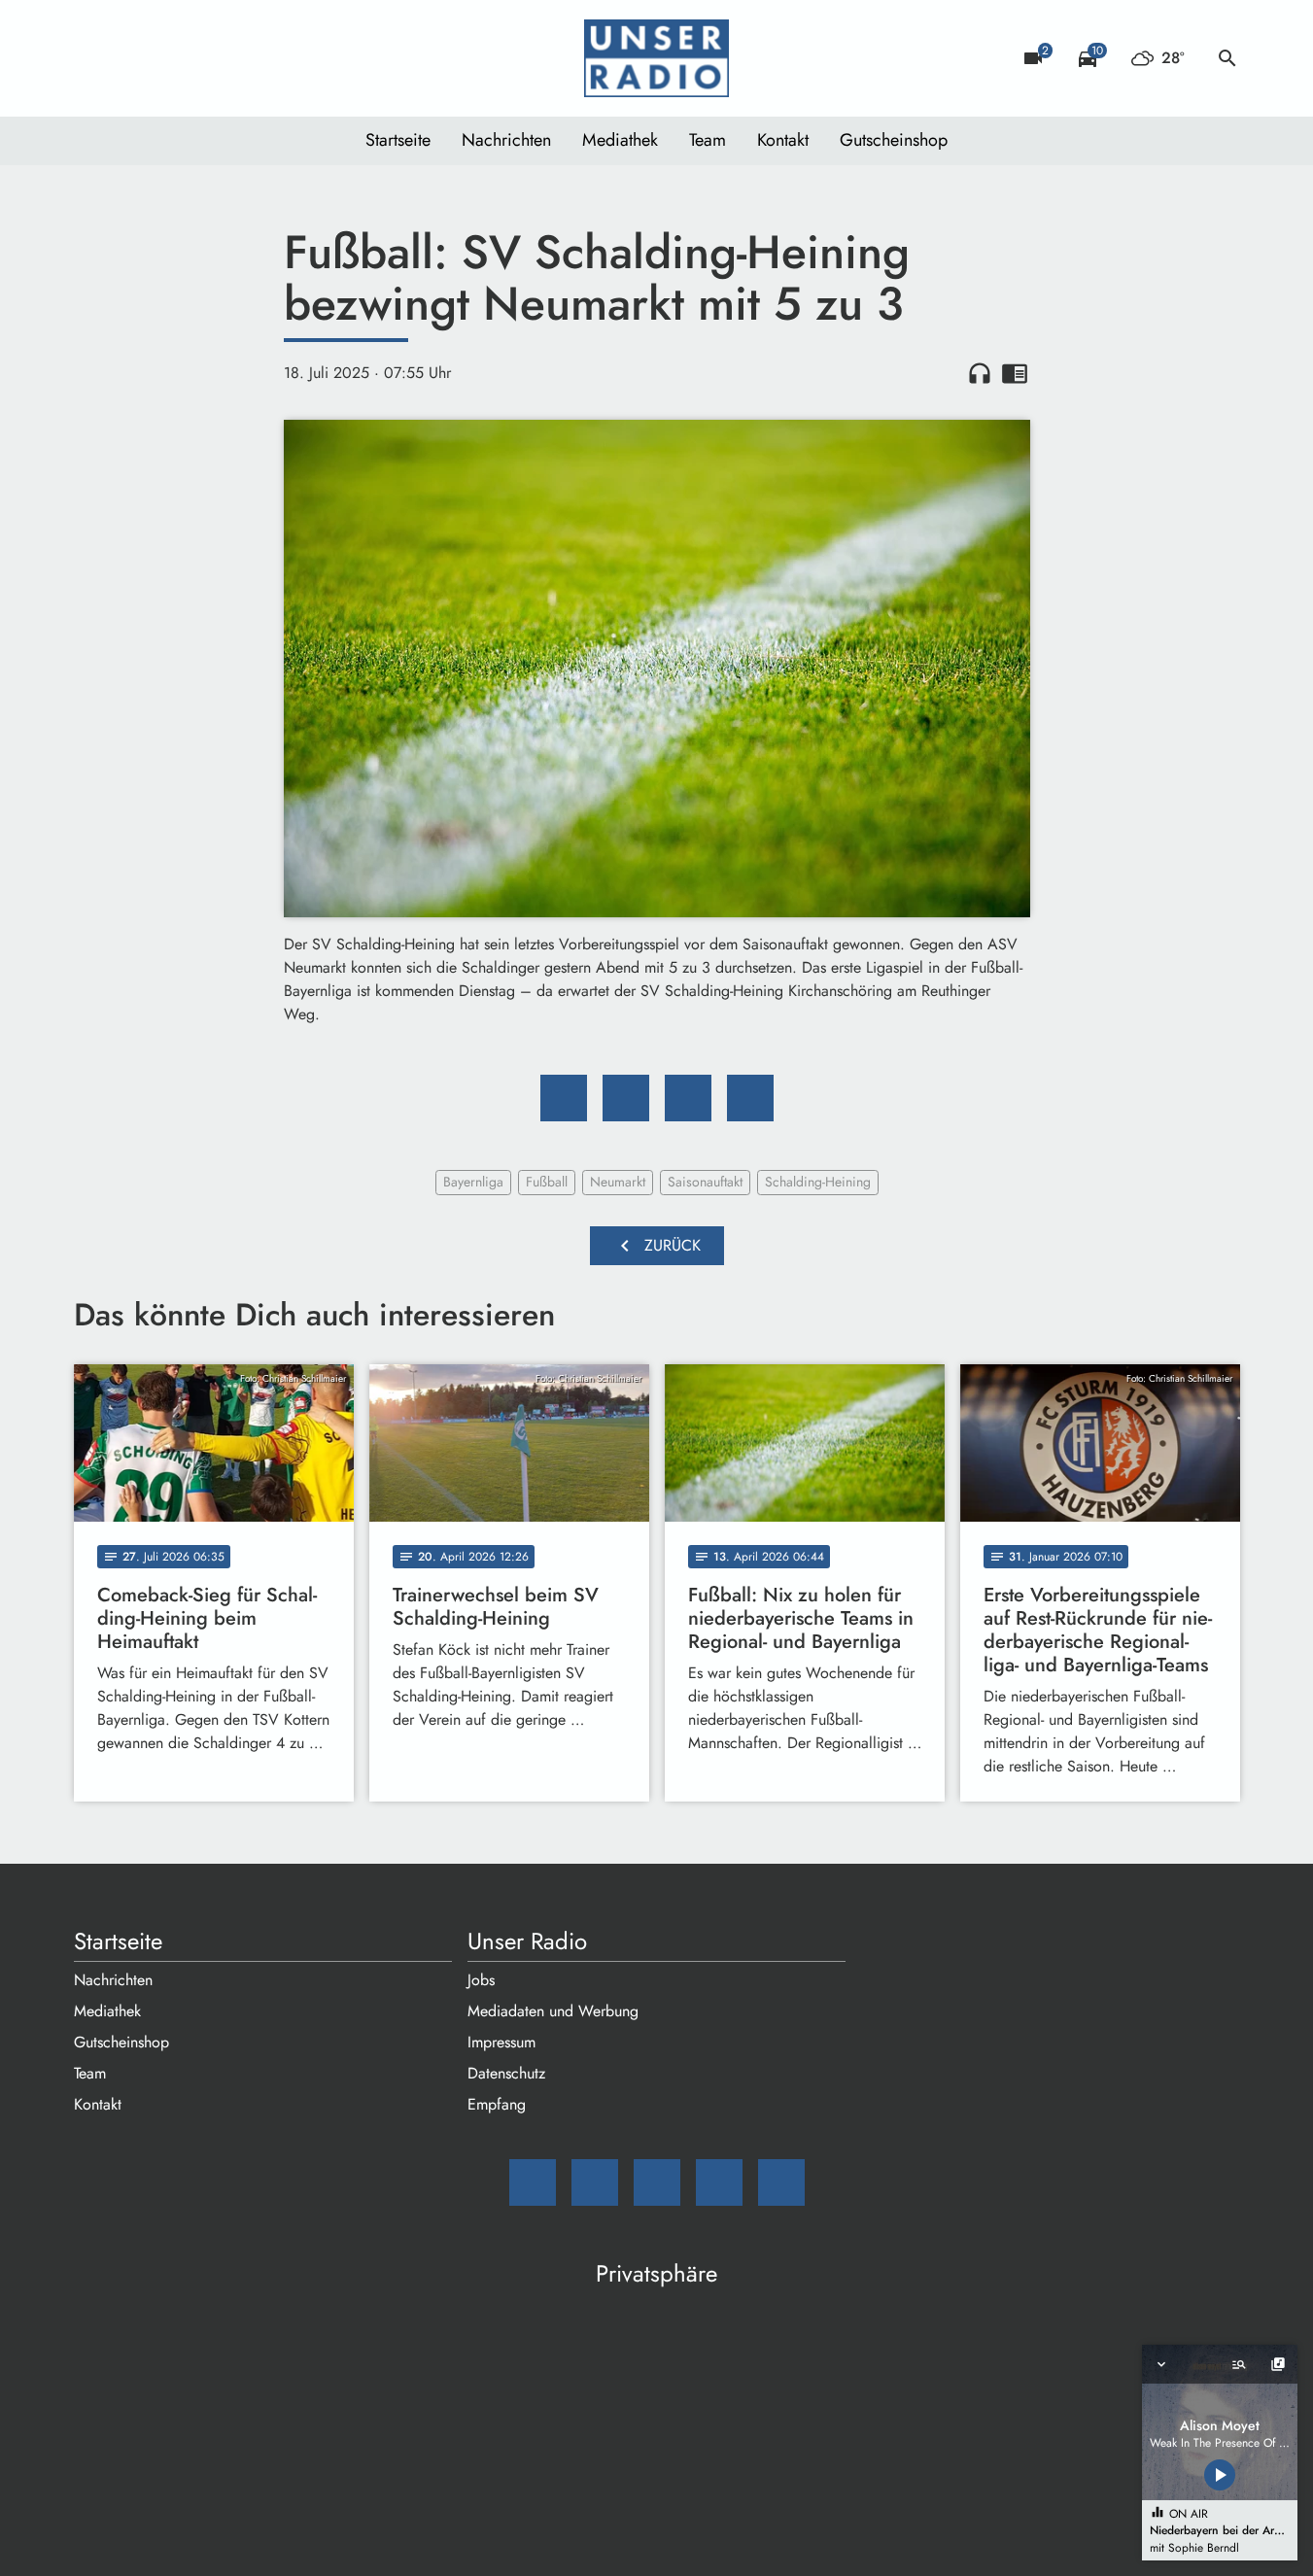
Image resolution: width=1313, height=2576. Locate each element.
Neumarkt (618, 1182)
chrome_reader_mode (1015, 373)
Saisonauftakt (705, 1182)
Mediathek (620, 140)
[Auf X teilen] (626, 1098)
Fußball (547, 1182)
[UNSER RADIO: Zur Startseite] (657, 58)
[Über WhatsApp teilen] (688, 1098)
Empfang (497, 2104)
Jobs (481, 1980)
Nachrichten (506, 140)
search (1227, 58)
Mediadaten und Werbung (553, 2011)
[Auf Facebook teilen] (564, 1098)
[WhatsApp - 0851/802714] (249, 58)
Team (708, 140)
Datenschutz (506, 2073)
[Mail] (93, 58)
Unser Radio (527, 1941)
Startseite (398, 140)
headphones (980, 373)
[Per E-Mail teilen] (750, 1098)
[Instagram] (171, 58)
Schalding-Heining (818, 1182)
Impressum (501, 2042)
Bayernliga (473, 1182)
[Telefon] (210, 58)
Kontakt (783, 140)
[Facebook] (132, 58)
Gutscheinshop (894, 140)
